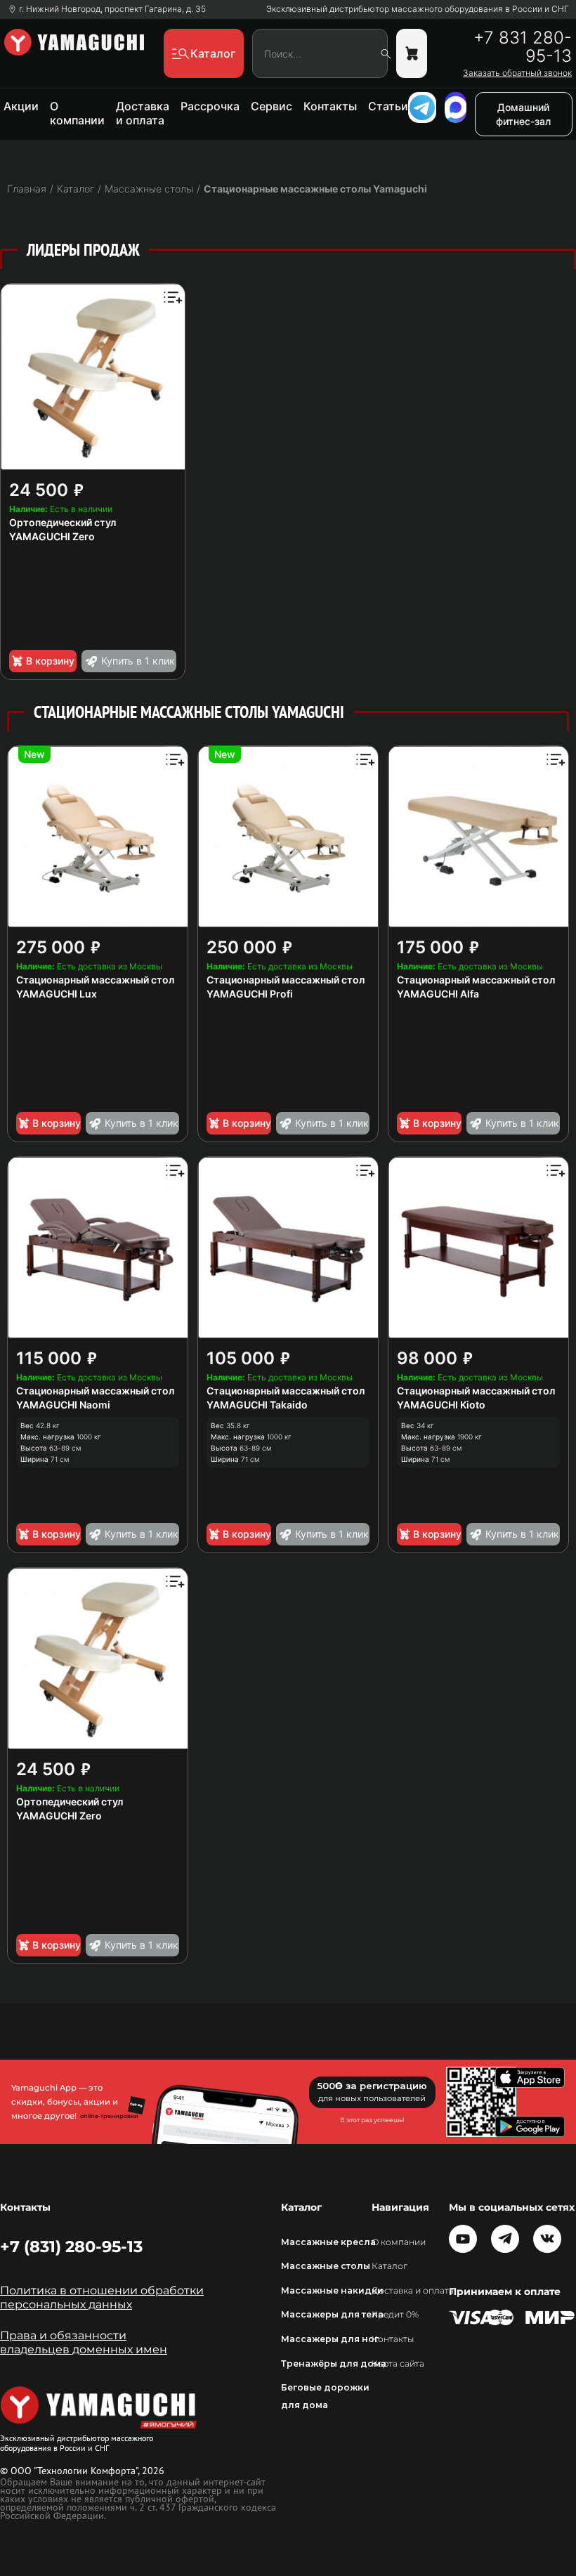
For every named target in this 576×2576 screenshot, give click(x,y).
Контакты (330, 106)
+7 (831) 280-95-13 (71, 2247)
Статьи (388, 106)
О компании (77, 113)
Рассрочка (210, 106)
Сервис (271, 106)
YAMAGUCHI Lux (57, 994)
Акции (21, 106)
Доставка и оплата (143, 113)
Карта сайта (398, 2363)
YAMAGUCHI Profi (250, 994)
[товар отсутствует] (412, 53)
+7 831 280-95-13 (523, 47)
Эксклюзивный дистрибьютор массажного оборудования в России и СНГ (418, 9)
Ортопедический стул (63, 522)
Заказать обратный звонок (517, 73)
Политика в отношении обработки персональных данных (102, 2297)
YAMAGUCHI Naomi (63, 1405)
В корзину (50, 661)
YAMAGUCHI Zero (52, 536)
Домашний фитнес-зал (523, 114)
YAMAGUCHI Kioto (441, 1405)
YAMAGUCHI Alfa (438, 994)
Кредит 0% (395, 2314)
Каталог (390, 2266)
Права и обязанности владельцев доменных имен (84, 2342)
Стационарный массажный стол (95, 980)
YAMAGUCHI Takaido (257, 1405)
